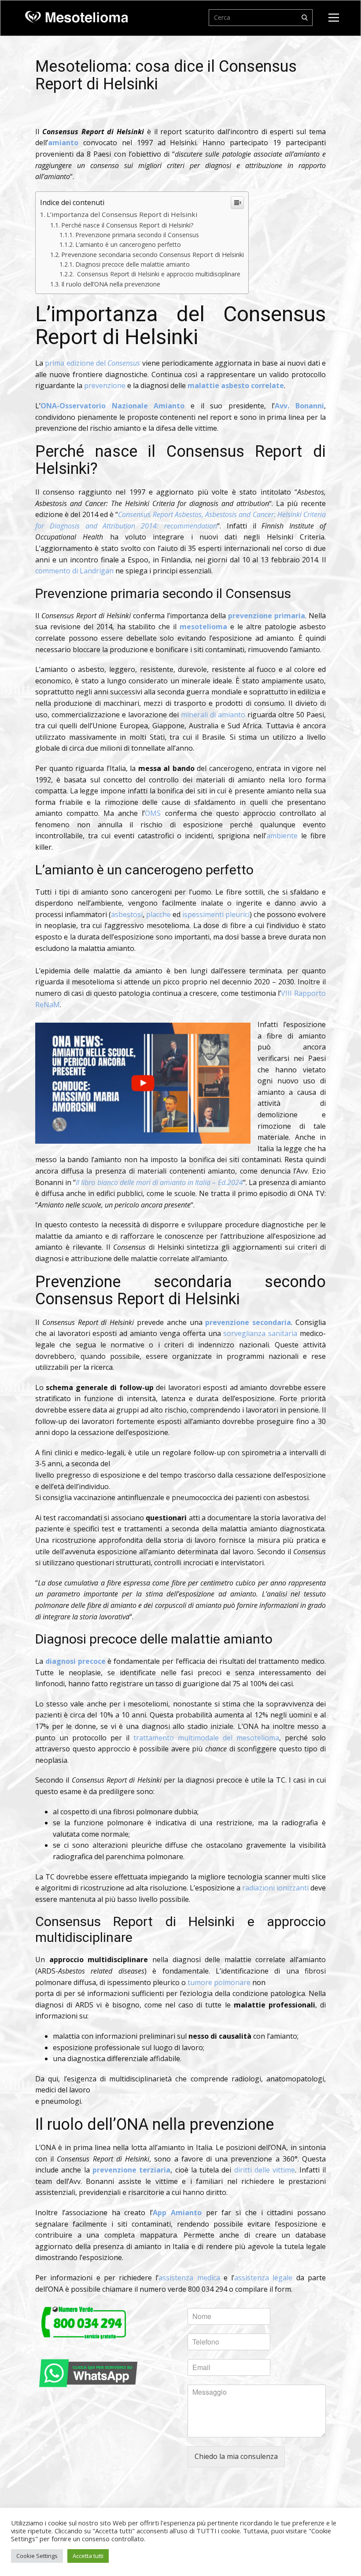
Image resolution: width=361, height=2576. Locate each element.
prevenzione (105, 385)
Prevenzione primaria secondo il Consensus (137, 235)
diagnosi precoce (76, 1661)
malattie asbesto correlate (236, 385)
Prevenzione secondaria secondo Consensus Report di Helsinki (153, 255)
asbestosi (127, 914)
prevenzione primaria (267, 616)
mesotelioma (203, 627)
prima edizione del (92, 363)
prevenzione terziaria (131, 2170)
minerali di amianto (213, 715)
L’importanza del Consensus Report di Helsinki (122, 214)
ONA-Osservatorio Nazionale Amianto (112, 406)
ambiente (282, 836)
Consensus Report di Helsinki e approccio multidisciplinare (158, 274)
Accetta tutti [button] (88, 2556)
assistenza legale (263, 2278)
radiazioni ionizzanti (275, 1888)
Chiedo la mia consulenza (236, 2456)
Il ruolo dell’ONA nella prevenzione (111, 284)
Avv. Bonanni (299, 406)
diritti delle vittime (265, 2170)
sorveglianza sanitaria (260, 1333)
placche (158, 914)
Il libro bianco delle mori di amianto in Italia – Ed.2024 (159, 1182)
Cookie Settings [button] (37, 2556)
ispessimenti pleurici (216, 914)
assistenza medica (189, 2278)
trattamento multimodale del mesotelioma (206, 1738)
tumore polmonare (219, 1982)
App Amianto (177, 2213)
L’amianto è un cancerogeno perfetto (128, 244)
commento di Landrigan (74, 571)
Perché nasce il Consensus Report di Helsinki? (127, 225)
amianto (63, 143)
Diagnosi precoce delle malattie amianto (133, 264)
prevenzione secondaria (248, 1322)
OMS (153, 813)
